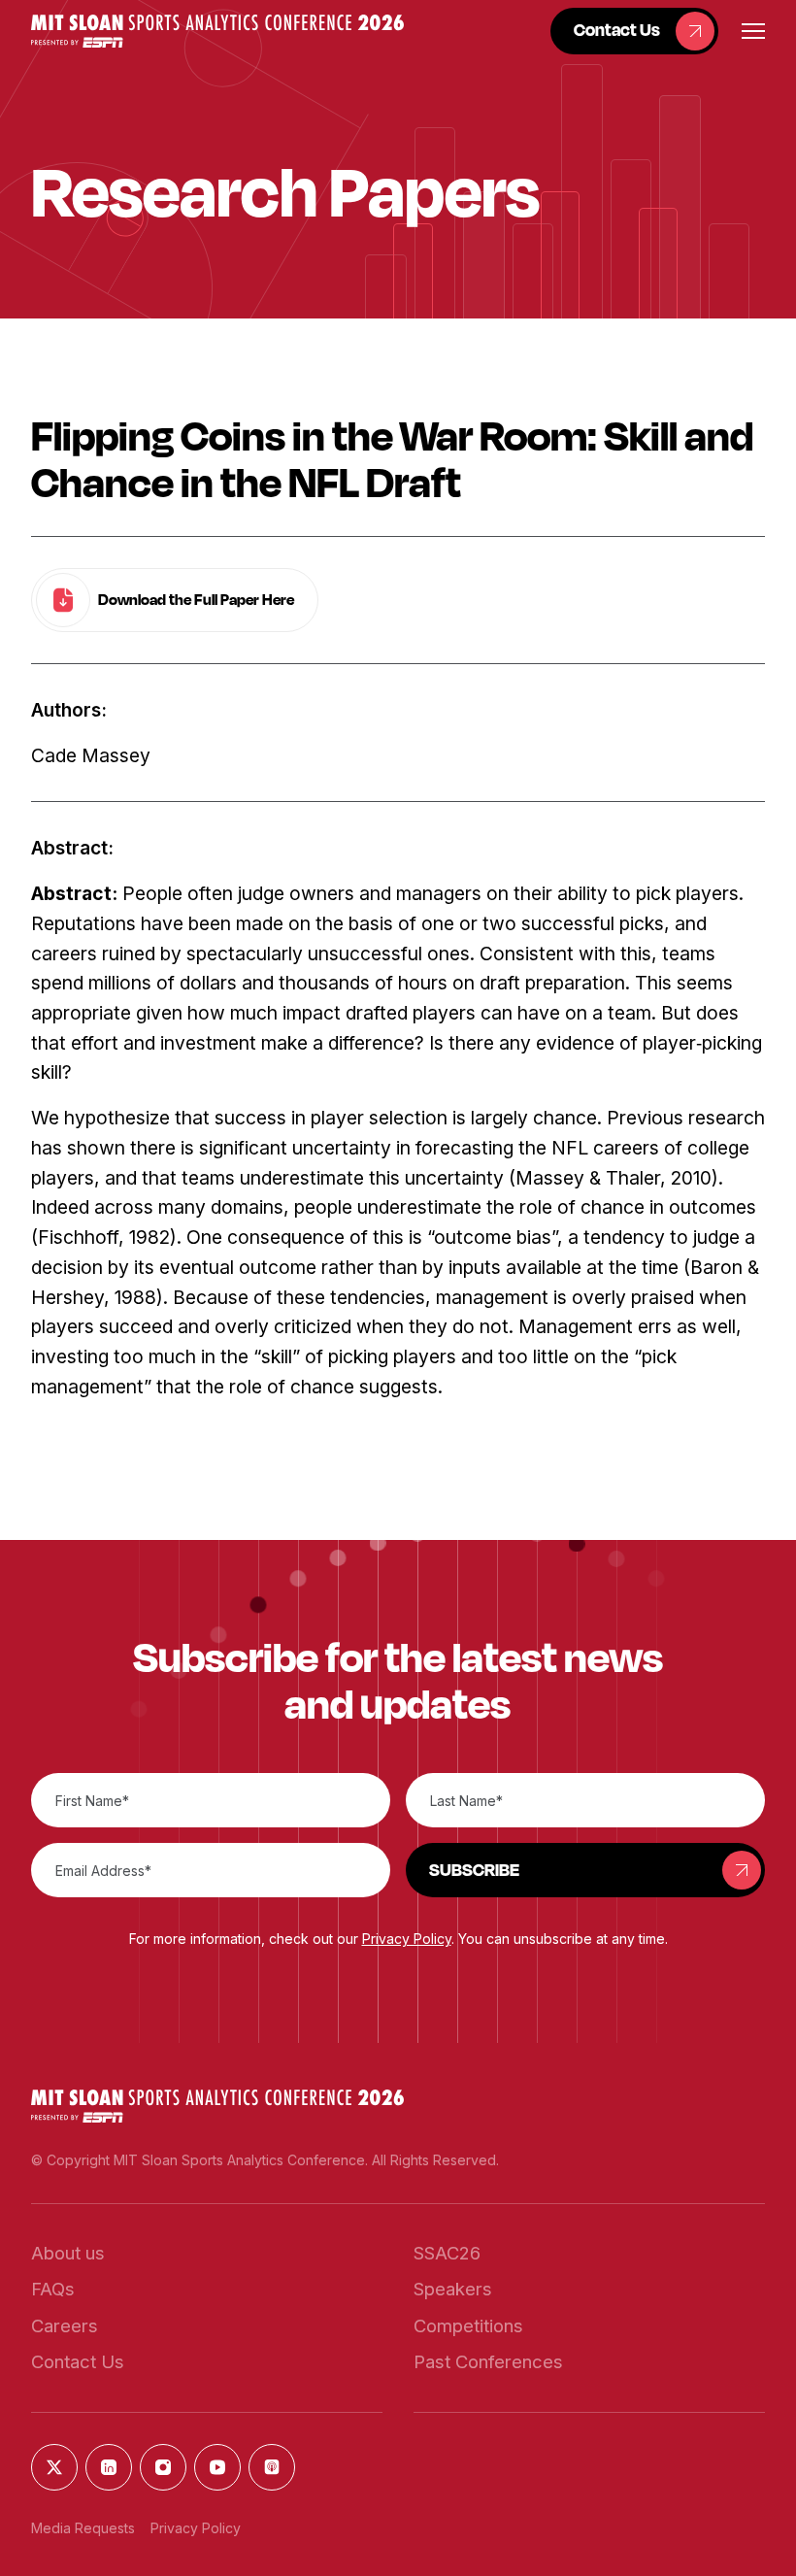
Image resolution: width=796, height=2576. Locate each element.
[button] (217, 31)
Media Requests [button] (83, 2528)
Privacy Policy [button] (407, 1939)
